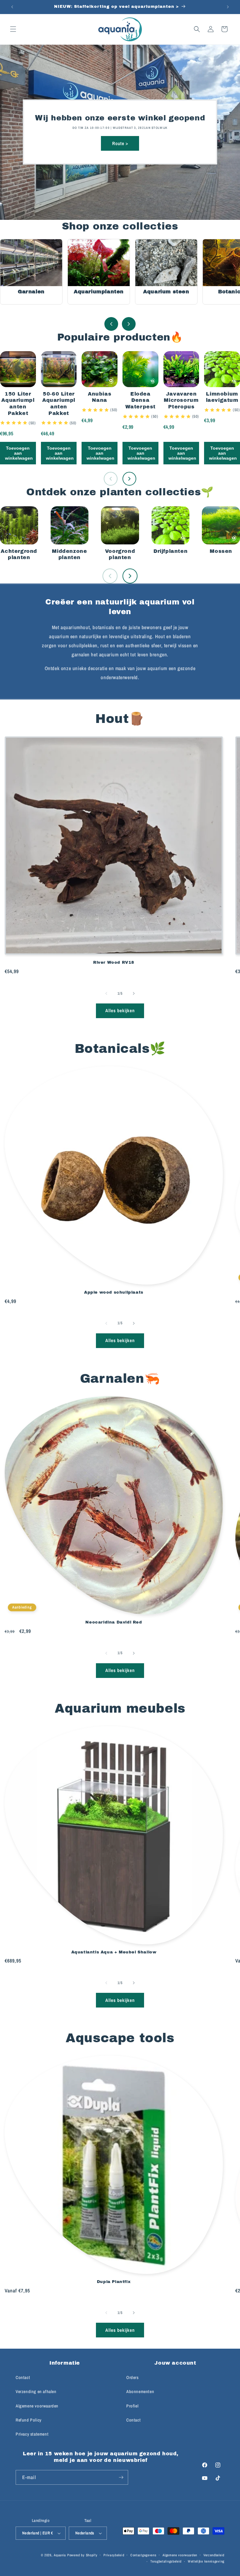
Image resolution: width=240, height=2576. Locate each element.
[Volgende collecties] (130, 576)
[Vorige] (111, 324)
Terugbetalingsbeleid (166, 2561)
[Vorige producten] (111, 479)
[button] (13, 29)
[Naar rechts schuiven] (134, 993)
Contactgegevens (143, 2555)
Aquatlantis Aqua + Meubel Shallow (114, 1952)
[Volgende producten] (129, 479)
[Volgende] (129, 324)
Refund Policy (29, 2420)
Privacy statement (32, 2434)
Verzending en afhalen (36, 2392)
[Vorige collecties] (110, 576)
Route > (120, 143)
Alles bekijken (120, 1010)
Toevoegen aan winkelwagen (19, 453)
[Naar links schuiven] (106, 993)
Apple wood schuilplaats (114, 1292)
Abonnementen (140, 2392)
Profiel (132, 2406)
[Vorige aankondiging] (12, 7)
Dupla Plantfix (114, 2282)
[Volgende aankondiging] (228, 7)
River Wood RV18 (114, 962)
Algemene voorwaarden (37, 2406)
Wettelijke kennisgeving (206, 2561)
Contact (23, 2377)
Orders (132, 2377)
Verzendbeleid (214, 2555)
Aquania (60, 2555)
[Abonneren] (121, 2477)
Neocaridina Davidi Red (114, 1622)
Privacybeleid (114, 2555)
